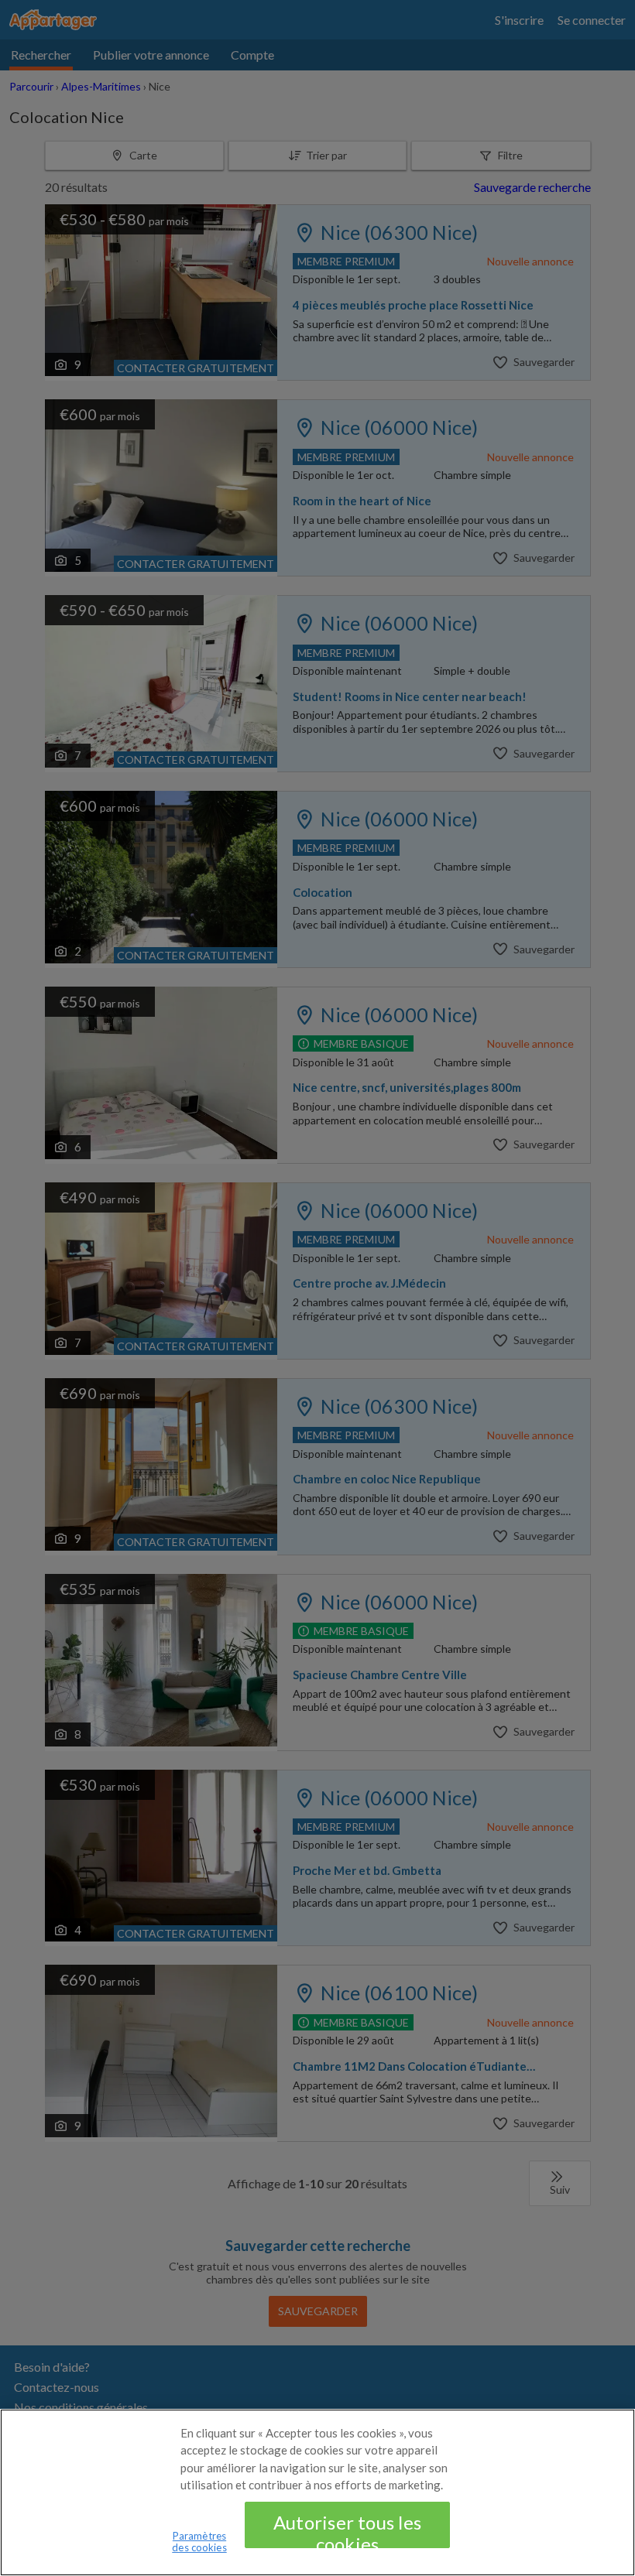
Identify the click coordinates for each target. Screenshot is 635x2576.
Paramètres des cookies (199, 2542)
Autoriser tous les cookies (347, 2530)
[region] (317, 2492)
